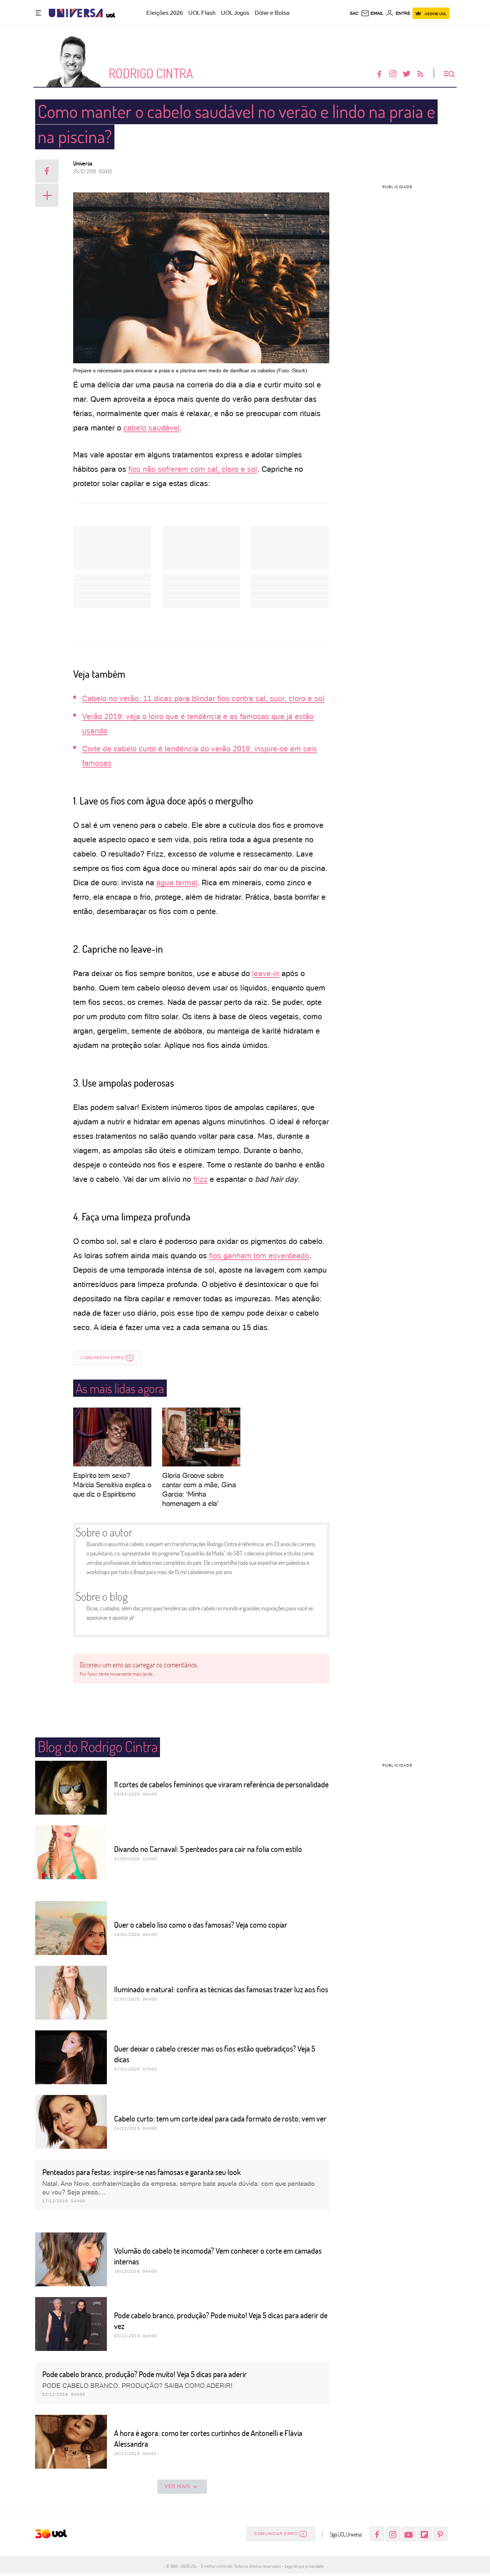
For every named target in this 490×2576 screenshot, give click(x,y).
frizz (201, 1179)
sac (354, 13)
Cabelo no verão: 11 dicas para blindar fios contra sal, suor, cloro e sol (203, 698)
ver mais (177, 2486)
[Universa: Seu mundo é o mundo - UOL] (76, 13)
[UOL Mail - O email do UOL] (372, 13)
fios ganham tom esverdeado (259, 1256)
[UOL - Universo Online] (109, 13)
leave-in (266, 973)
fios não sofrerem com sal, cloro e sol (193, 469)
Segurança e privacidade (303, 2566)
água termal (177, 883)
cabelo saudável (152, 428)
